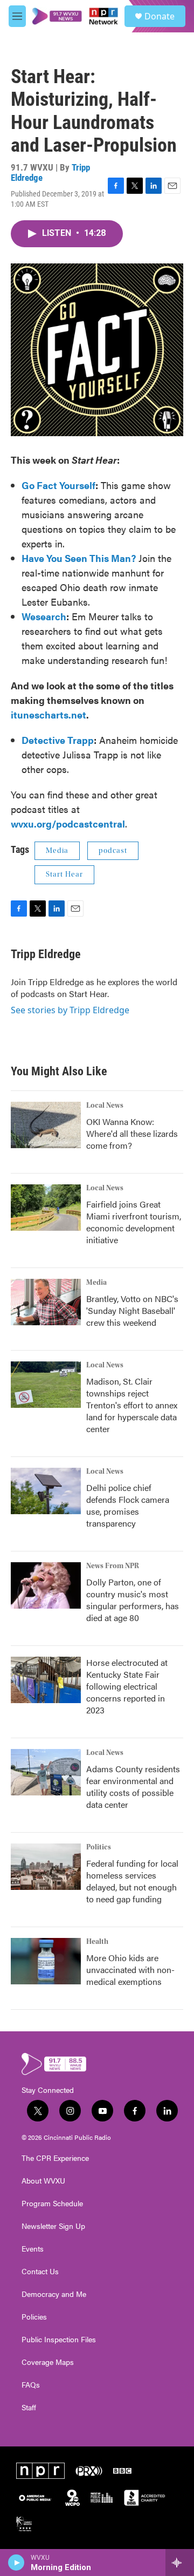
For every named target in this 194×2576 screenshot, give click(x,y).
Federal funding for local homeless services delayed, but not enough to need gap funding (132, 1881)
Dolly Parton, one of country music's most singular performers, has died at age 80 (133, 1600)
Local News (105, 1106)
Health (97, 1942)
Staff (29, 2408)
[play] (16, 2563)
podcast (113, 851)
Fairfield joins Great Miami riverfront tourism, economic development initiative (134, 1222)
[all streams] (180, 2563)
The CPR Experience (55, 2158)
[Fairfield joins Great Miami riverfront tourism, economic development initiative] (46, 1208)
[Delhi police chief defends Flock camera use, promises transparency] (46, 1491)
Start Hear (64, 875)
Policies (34, 2317)
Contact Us (40, 2272)
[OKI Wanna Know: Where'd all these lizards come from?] (46, 1125)
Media (57, 851)
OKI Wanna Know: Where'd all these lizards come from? (132, 1133)
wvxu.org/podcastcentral (68, 823)
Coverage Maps (48, 2362)
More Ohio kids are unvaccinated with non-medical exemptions (130, 1970)
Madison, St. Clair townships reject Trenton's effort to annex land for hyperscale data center (132, 1405)
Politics (99, 1847)
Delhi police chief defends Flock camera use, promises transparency (128, 1505)
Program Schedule (52, 2204)
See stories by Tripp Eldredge (70, 1010)
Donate (160, 16)
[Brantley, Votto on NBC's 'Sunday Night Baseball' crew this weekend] (46, 1302)
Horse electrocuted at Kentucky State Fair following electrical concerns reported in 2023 (127, 1686)
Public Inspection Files (59, 2340)
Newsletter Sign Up (53, 2226)
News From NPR (113, 1566)
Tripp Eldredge (46, 954)
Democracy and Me (54, 2294)
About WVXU (43, 2181)
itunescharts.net (48, 714)
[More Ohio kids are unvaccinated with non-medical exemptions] (46, 1961)
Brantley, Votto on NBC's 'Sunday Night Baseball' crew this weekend (132, 1310)
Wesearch (44, 616)
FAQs (31, 2385)
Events (33, 2249)
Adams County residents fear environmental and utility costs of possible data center (133, 1787)
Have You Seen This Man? (79, 558)
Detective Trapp (58, 740)
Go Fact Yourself (58, 485)
